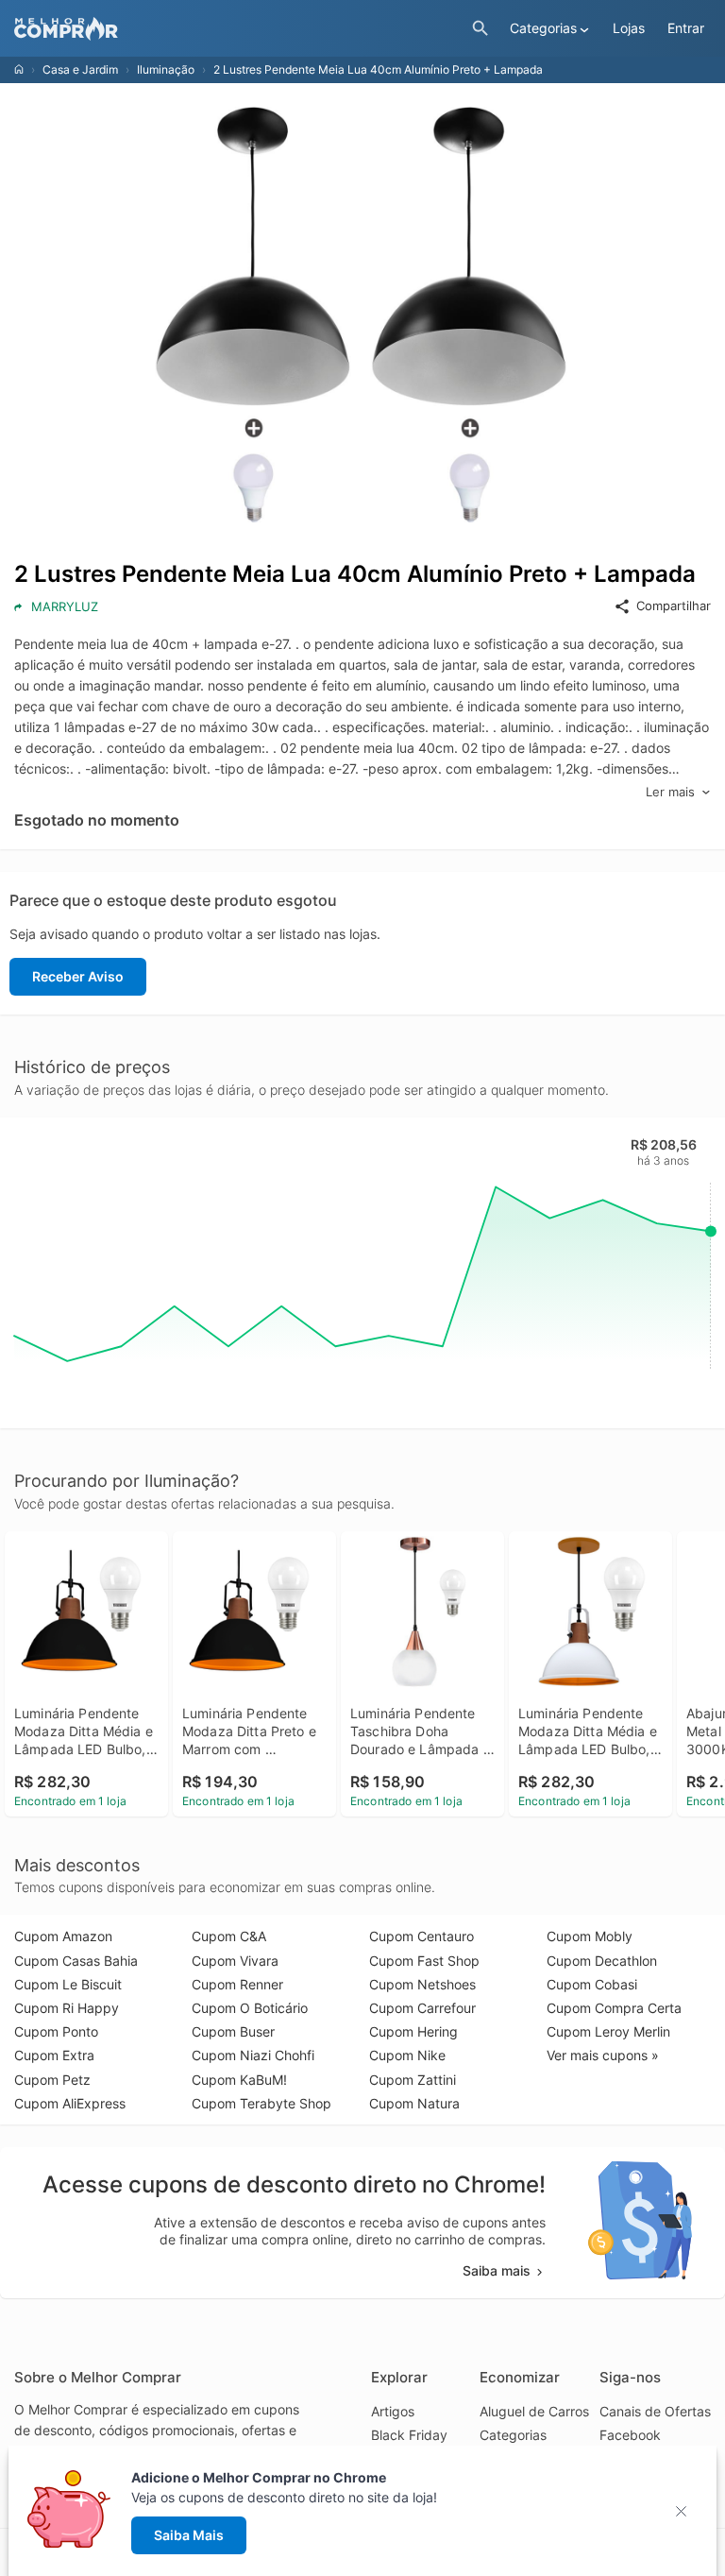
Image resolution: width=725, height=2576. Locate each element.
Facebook (630, 2435)
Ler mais (670, 792)
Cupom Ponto (56, 2031)
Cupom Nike (407, 2055)
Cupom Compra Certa (614, 2008)
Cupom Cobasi (592, 1984)
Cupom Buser (233, 2031)
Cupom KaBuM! (239, 2080)
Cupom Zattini (413, 2080)
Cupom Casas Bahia (76, 1961)
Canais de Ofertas (655, 2411)
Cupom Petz (52, 2080)
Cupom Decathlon (602, 1961)
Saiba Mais (189, 2535)
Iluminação (166, 69)
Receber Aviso (78, 976)
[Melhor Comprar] (238, 29)
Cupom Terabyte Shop (261, 2103)
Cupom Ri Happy (67, 2008)
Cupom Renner (237, 1984)
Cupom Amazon (63, 1936)
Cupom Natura (414, 2103)
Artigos (393, 2411)
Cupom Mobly (590, 1936)
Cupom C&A (229, 1936)
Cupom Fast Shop (424, 1961)
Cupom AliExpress (70, 2103)
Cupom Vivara (235, 1961)
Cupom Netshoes (422, 1984)
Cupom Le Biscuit (68, 1984)
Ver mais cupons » (603, 2055)
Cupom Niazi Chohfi (253, 2055)
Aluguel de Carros (534, 2411)
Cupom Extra (54, 2055)
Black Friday (409, 2435)
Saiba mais (497, 2270)
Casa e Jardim (80, 69)
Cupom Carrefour (422, 2008)
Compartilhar (674, 606)
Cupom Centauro (422, 1936)
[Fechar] (687, 2511)
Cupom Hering (413, 2031)
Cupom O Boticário (250, 2008)
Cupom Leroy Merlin (608, 2031)
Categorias (513, 2435)
